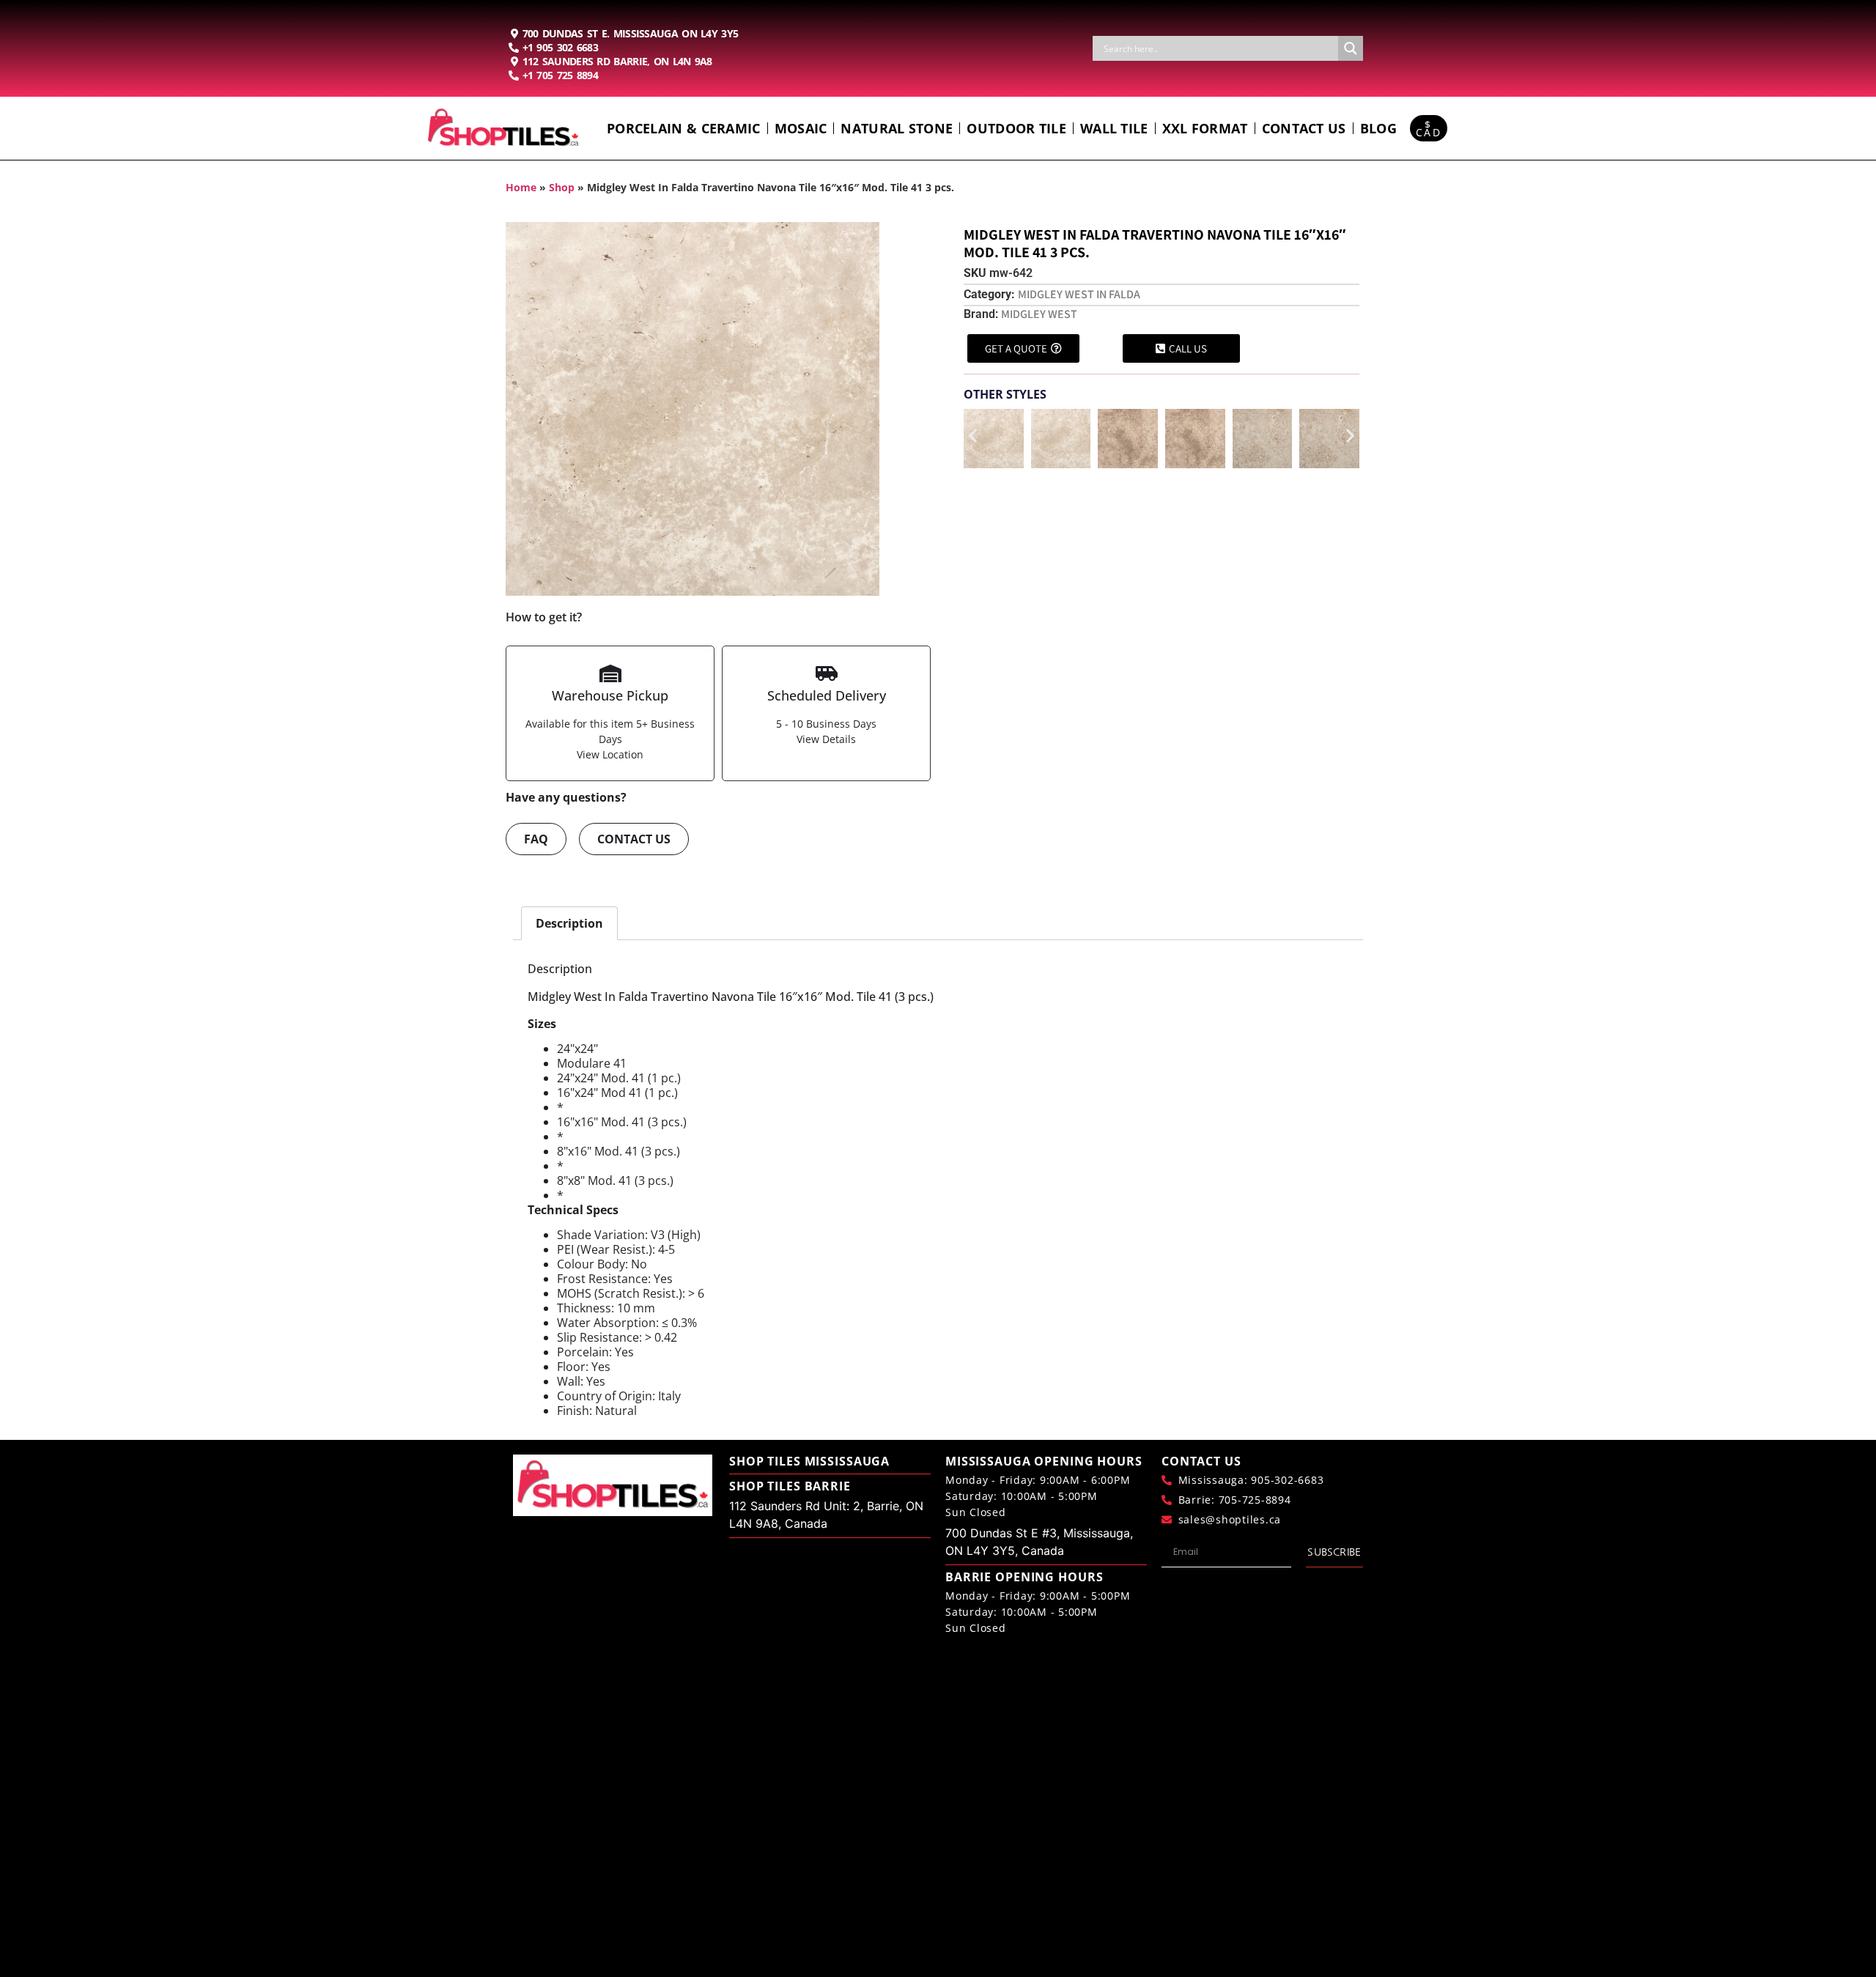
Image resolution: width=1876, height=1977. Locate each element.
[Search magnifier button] (1351, 48)
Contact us (1304, 128)
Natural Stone (897, 128)
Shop (562, 187)
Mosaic (801, 128)
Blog (1378, 128)
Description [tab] (569, 923)
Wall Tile (1114, 128)
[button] (973, 436)
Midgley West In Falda (1079, 294)
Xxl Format (1205, 128)
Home (521, 187)
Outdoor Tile (1016, 128)
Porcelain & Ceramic (684, 128)
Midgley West (1039, 314)
